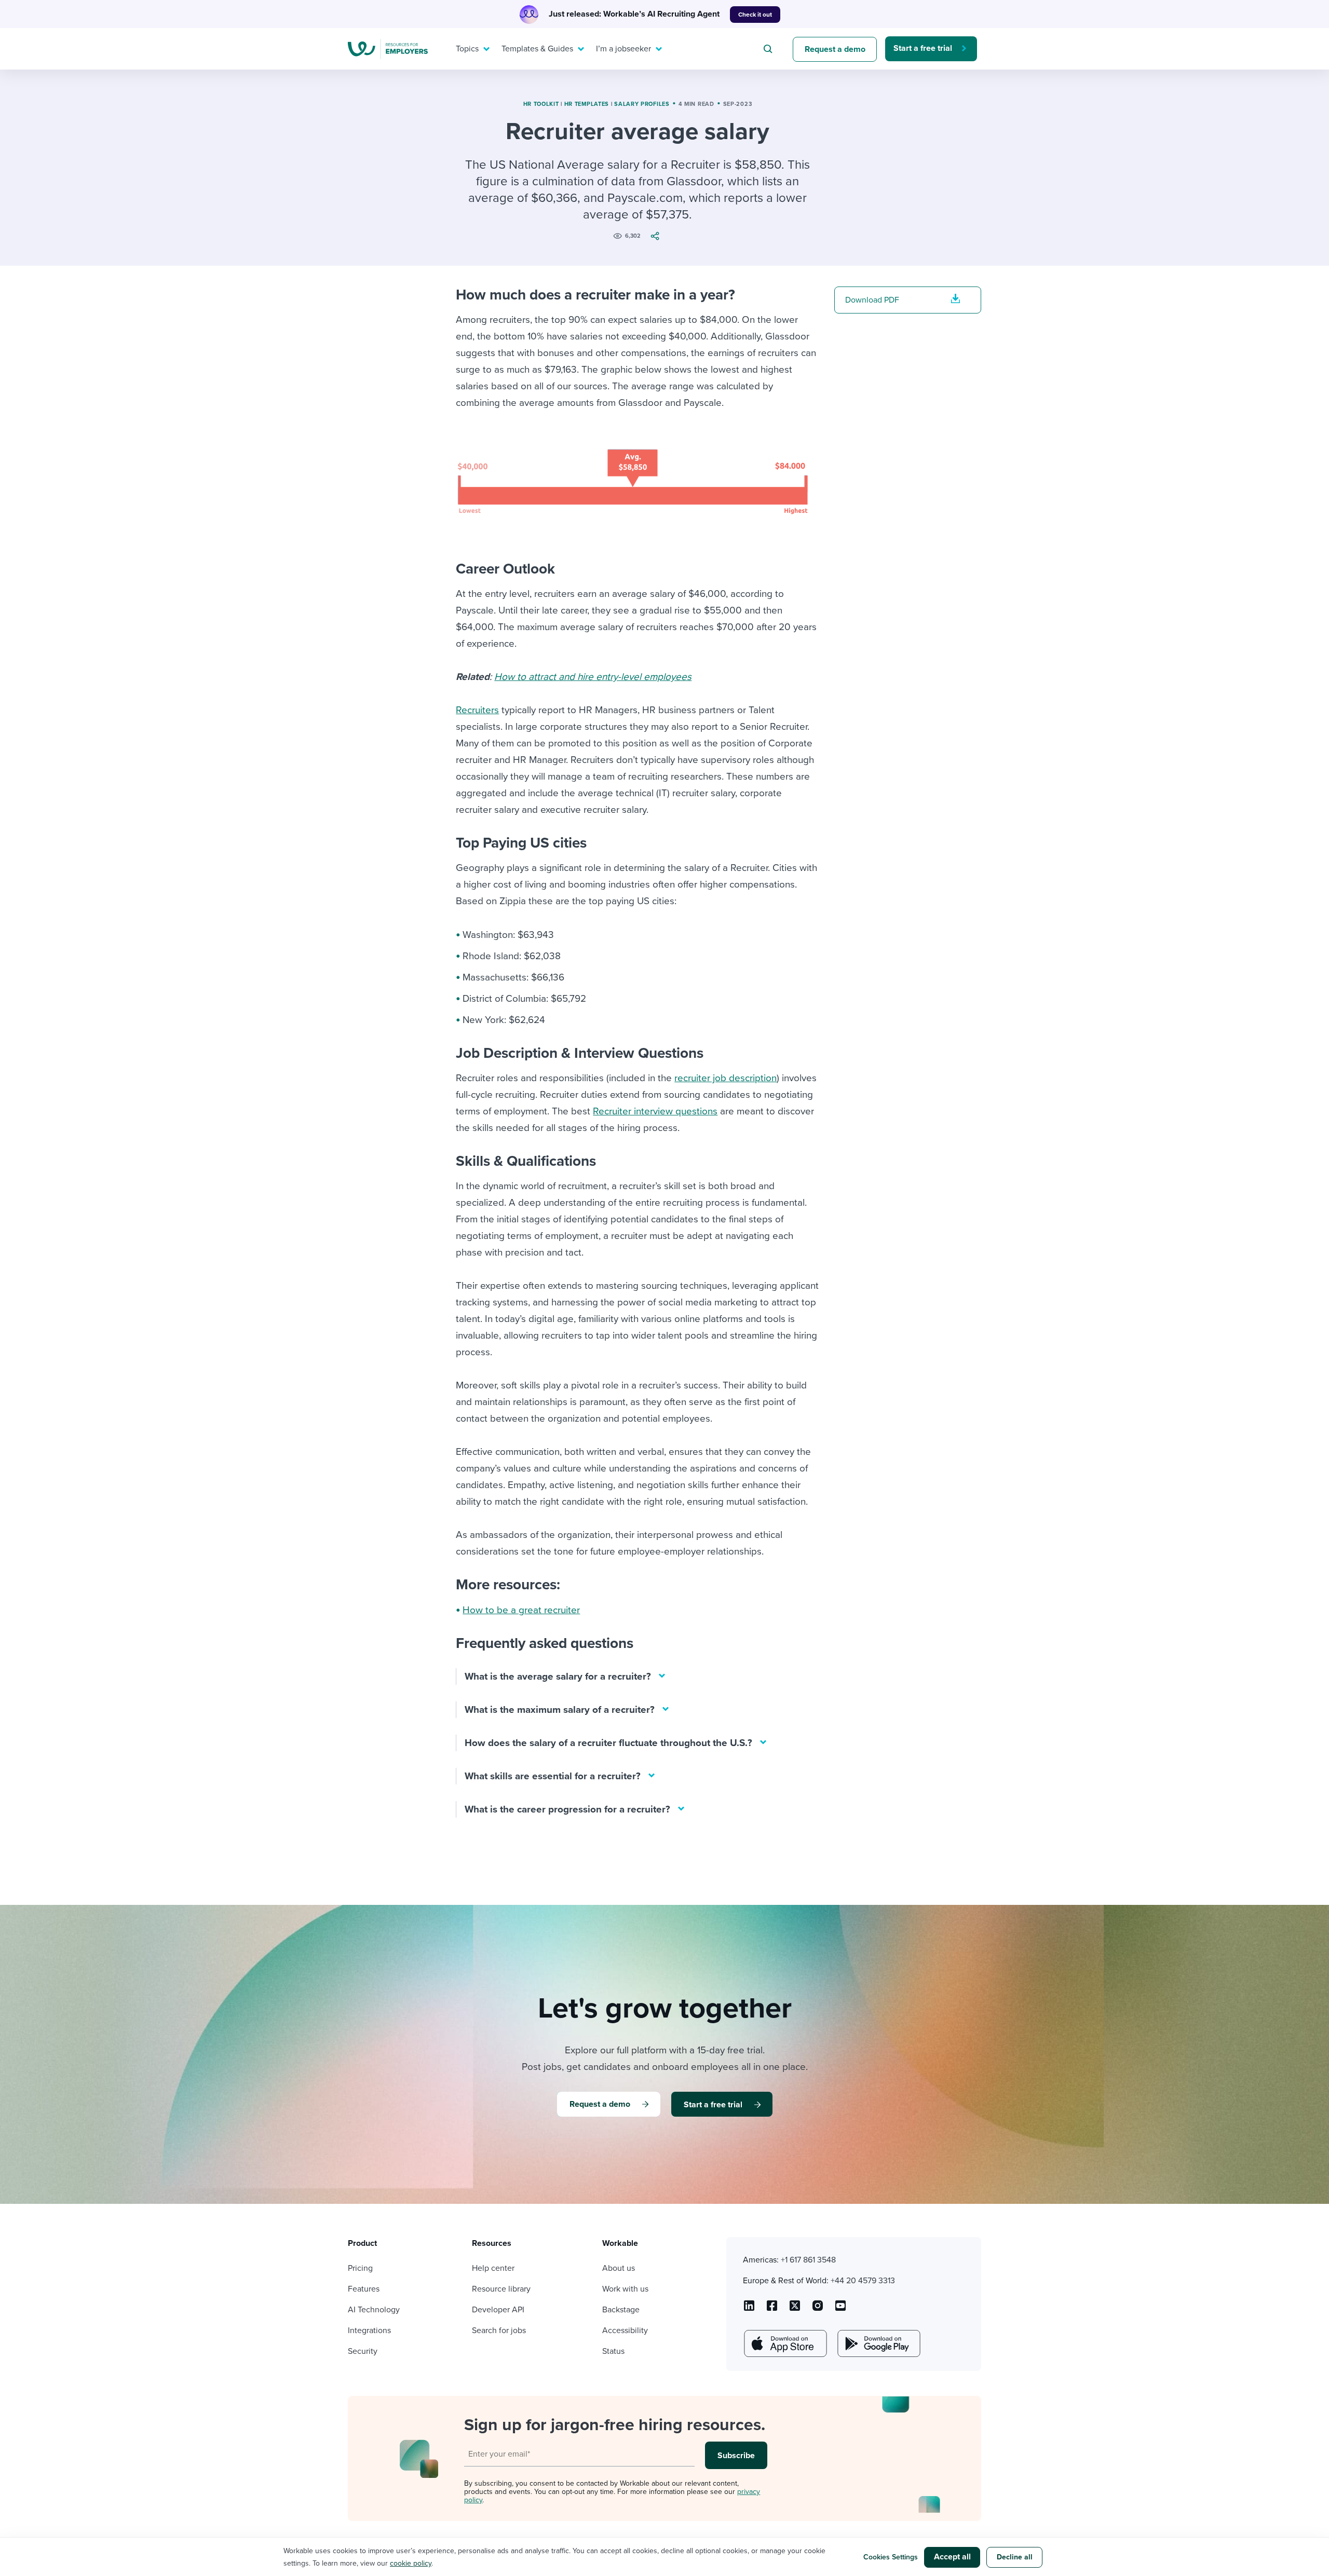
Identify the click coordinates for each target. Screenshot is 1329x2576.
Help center (493, 2268)
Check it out (755, 15)
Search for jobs (499, 2330)
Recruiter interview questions (655, 1111)
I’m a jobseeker (623, 49)
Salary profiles (642, 104)
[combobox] (769, 49)
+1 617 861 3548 (808, 2260)
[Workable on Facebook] (772, 2309)
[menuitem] (470, 49)
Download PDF (872, 300)
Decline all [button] (1015, 2557)
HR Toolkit (541, 104)
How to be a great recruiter (521, 1610)
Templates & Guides (537, 49)
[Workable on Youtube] (795, 2309)
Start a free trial (923, 48)
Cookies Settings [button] (891, 2557)
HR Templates (587, 104)
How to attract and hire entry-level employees (593, 677)
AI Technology (374, 2310)
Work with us (625, 2289)
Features (364, 2289)
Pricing (360, 2268)
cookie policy (411, 2563)
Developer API (498, 2310)
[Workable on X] (818, 2309)
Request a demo (835, 49)
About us (619, 2268)
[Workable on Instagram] (840, 2309)
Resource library (501, 2289)
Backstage (621, 2310)
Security (363, 2351)
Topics (467, 49)
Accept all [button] (952, 2557)
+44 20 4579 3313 (863, 2281)
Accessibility (625, 2330)
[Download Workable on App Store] (784, 2343)
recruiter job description (725, 1078)
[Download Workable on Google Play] (878, 2343)
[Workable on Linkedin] (749, 2309)
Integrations (369, 2330)
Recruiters (477, 710)
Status (613, 2351)
